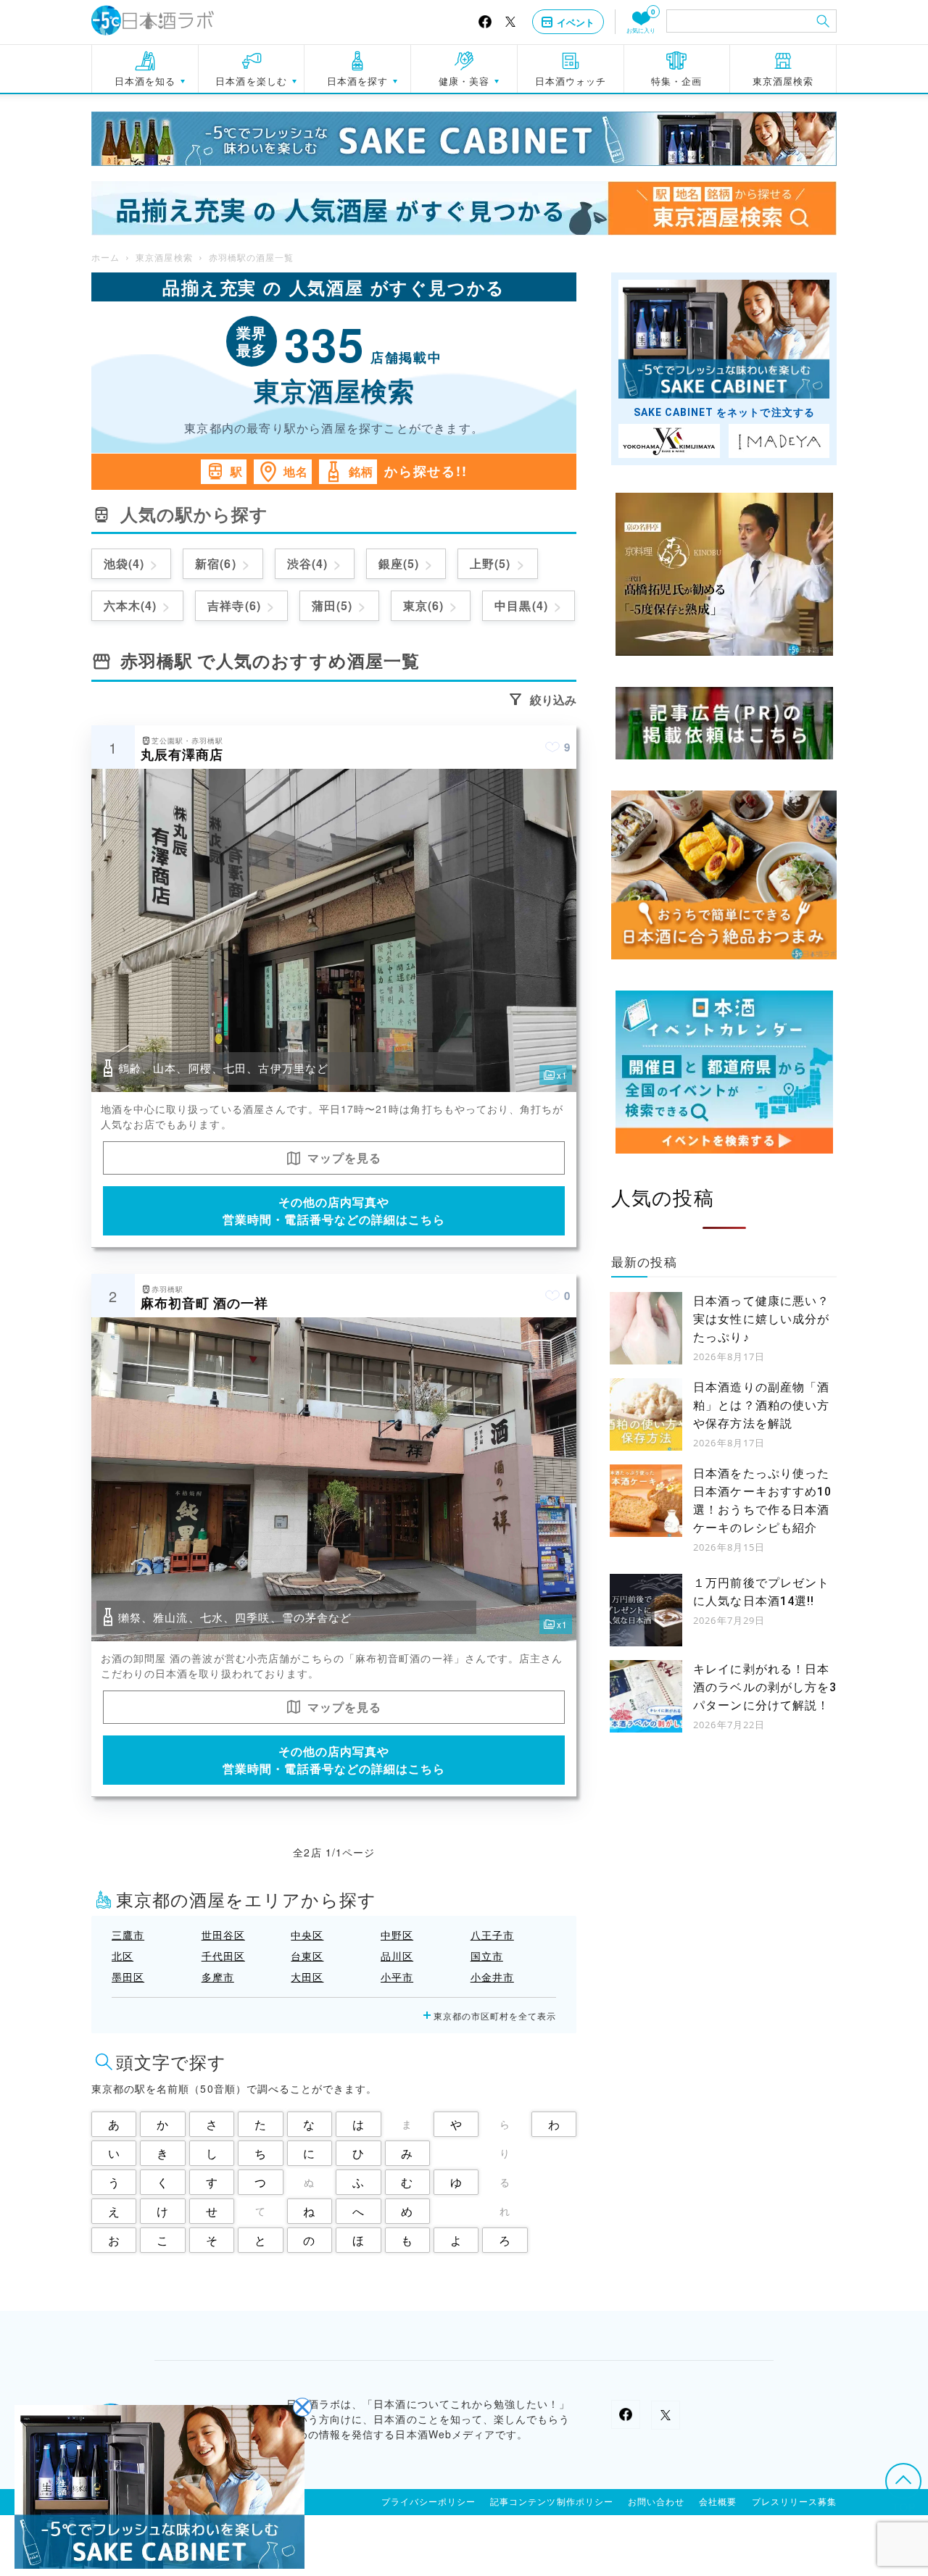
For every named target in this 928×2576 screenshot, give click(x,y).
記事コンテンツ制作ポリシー (552, 2502)
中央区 (307, 1935)
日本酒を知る (145, 81)
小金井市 (492, 1977)
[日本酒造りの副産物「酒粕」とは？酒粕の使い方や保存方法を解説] (646, 1414)
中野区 (397, 1935)
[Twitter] (510, 22)
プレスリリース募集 (794, 2502)
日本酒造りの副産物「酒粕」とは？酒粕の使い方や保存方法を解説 (761, 1405)
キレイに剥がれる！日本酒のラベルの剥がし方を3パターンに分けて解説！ (765, 1687)
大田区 (307, 1977)
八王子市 (492, 1935)
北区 (123, 1956)
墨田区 (128, 1977)
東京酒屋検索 (783, 81)
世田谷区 (223, 1935)
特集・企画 (676, 81)
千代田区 (223, 1956)
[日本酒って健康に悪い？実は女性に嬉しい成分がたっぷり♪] (646, 1328)
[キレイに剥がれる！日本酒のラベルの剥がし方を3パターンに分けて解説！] (646, 1696)
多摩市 (218, 1977)
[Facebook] (485, 22)
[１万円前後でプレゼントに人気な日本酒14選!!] (646, 1610)
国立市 (487, 1956)
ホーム (105, 258)
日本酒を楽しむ (251, 81)
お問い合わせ (656, 2502)
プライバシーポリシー (429, 2502)
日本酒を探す (357, 81)
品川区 (397, 1956)
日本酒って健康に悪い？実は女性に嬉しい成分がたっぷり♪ (761, 1319)
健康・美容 (464, 81)
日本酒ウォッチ (571, 81)
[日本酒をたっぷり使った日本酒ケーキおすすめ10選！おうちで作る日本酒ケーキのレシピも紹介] (646, 1501)
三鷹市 (128, 1935)
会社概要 (718, 2502)
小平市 (397, 1977)
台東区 (307, 1956)
